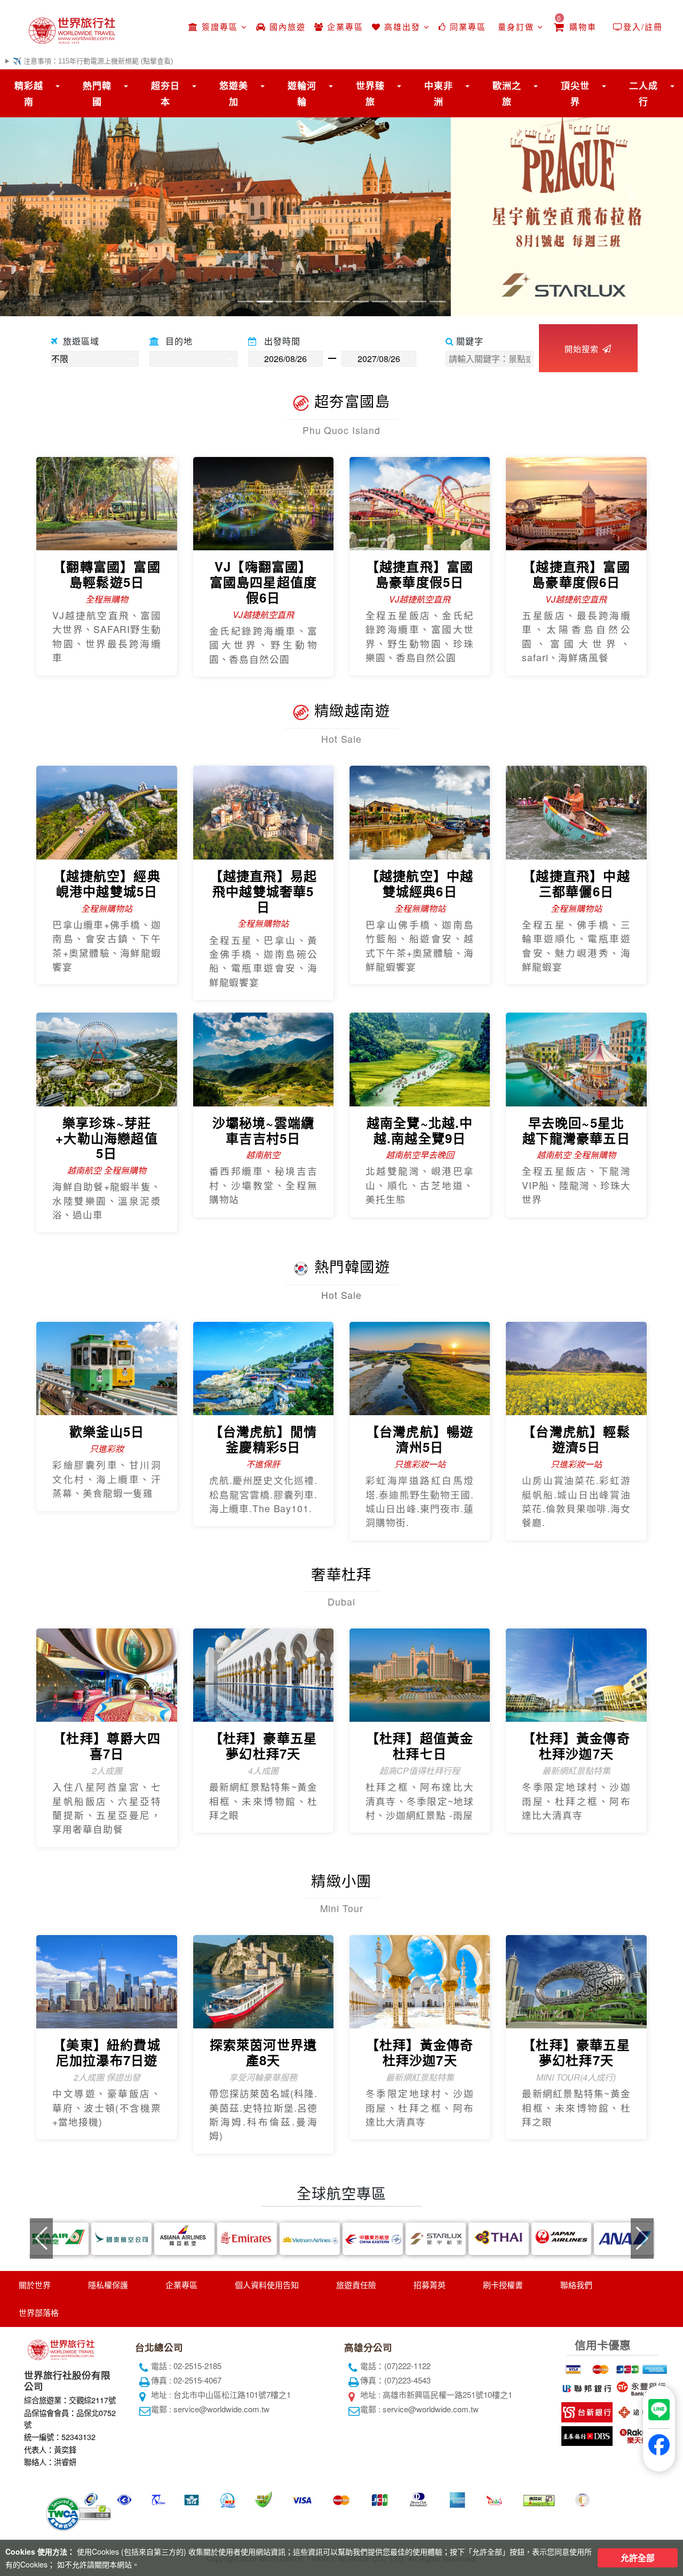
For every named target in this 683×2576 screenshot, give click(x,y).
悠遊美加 (234, 93)
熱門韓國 (97, 93)
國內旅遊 (286, 26)
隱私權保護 (108, 2285)
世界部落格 (39, 2312)
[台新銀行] (586, 2410)
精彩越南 (29, 93)
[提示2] (599, 2367)
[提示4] (653, 2367)
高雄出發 (402, 26)
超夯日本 (165, 93)
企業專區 (344, 26)
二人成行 (644, 93)
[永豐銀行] (640, 2387)
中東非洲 (439, 93)
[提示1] (572, 2367)
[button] (51, 195)
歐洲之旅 (507, 93)
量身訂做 (516, 26)
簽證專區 (220, 26)
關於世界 (35, 2285)
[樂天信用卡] (640, 2434)
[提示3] (626, 2367)
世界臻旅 (370, 93)
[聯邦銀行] (586, 2387)
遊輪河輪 (302, 93)
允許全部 (638, 2558)
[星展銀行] (586, 2434)
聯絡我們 (576, 2285)
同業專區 (466, 26)
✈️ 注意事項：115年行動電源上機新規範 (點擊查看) (93, 61)
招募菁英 (430, 2285)
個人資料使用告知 (267, 2285)
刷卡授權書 (503, 2285)
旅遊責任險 (356, 2285)
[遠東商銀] (640, 2410)
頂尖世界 (575, 93)
